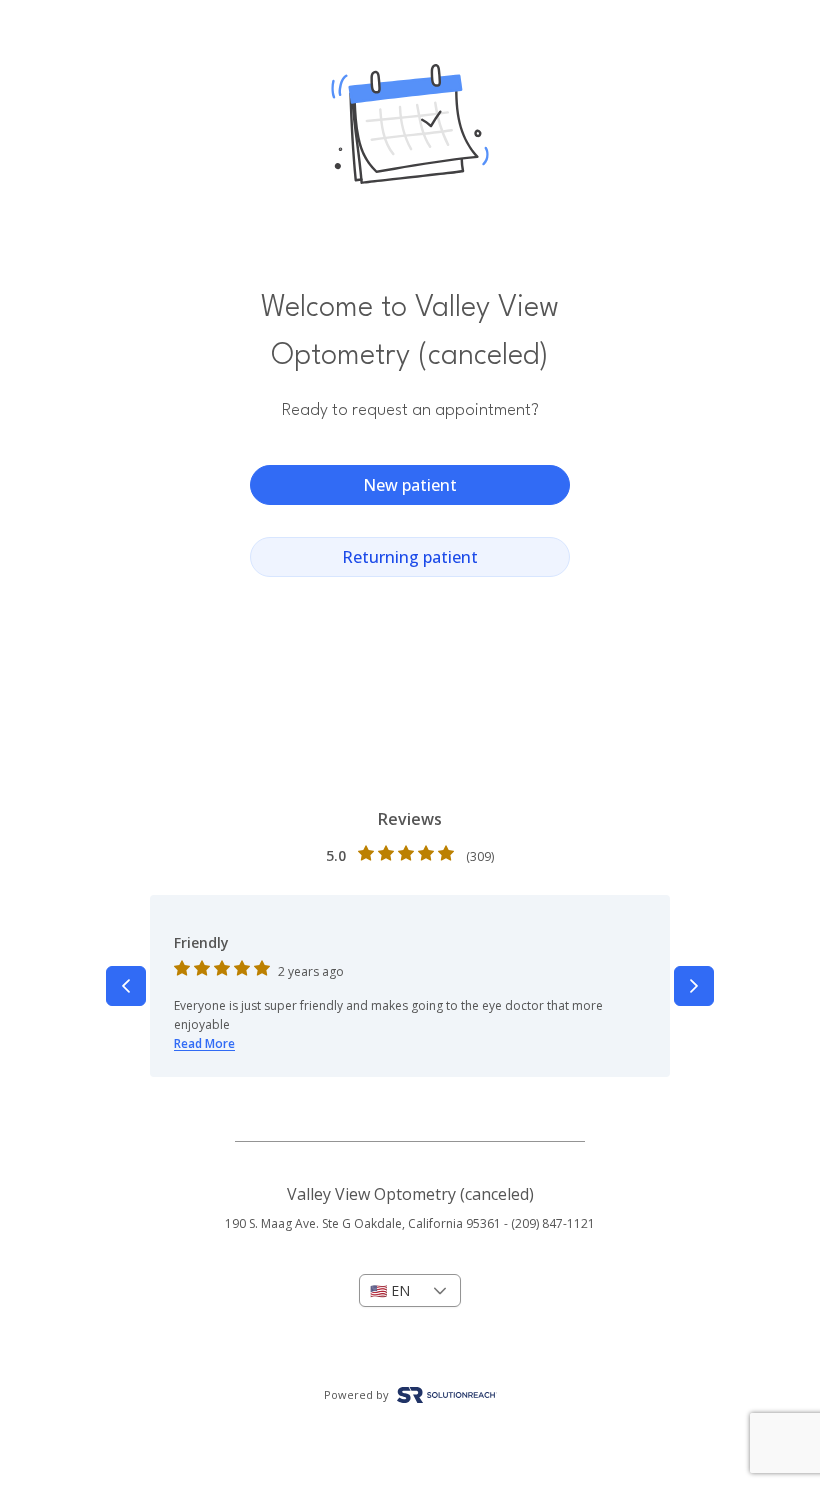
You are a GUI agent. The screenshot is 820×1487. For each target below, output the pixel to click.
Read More (204, 1043)
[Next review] (694, 986)
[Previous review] (126, 986)
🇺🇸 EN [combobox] (390, 1290)
